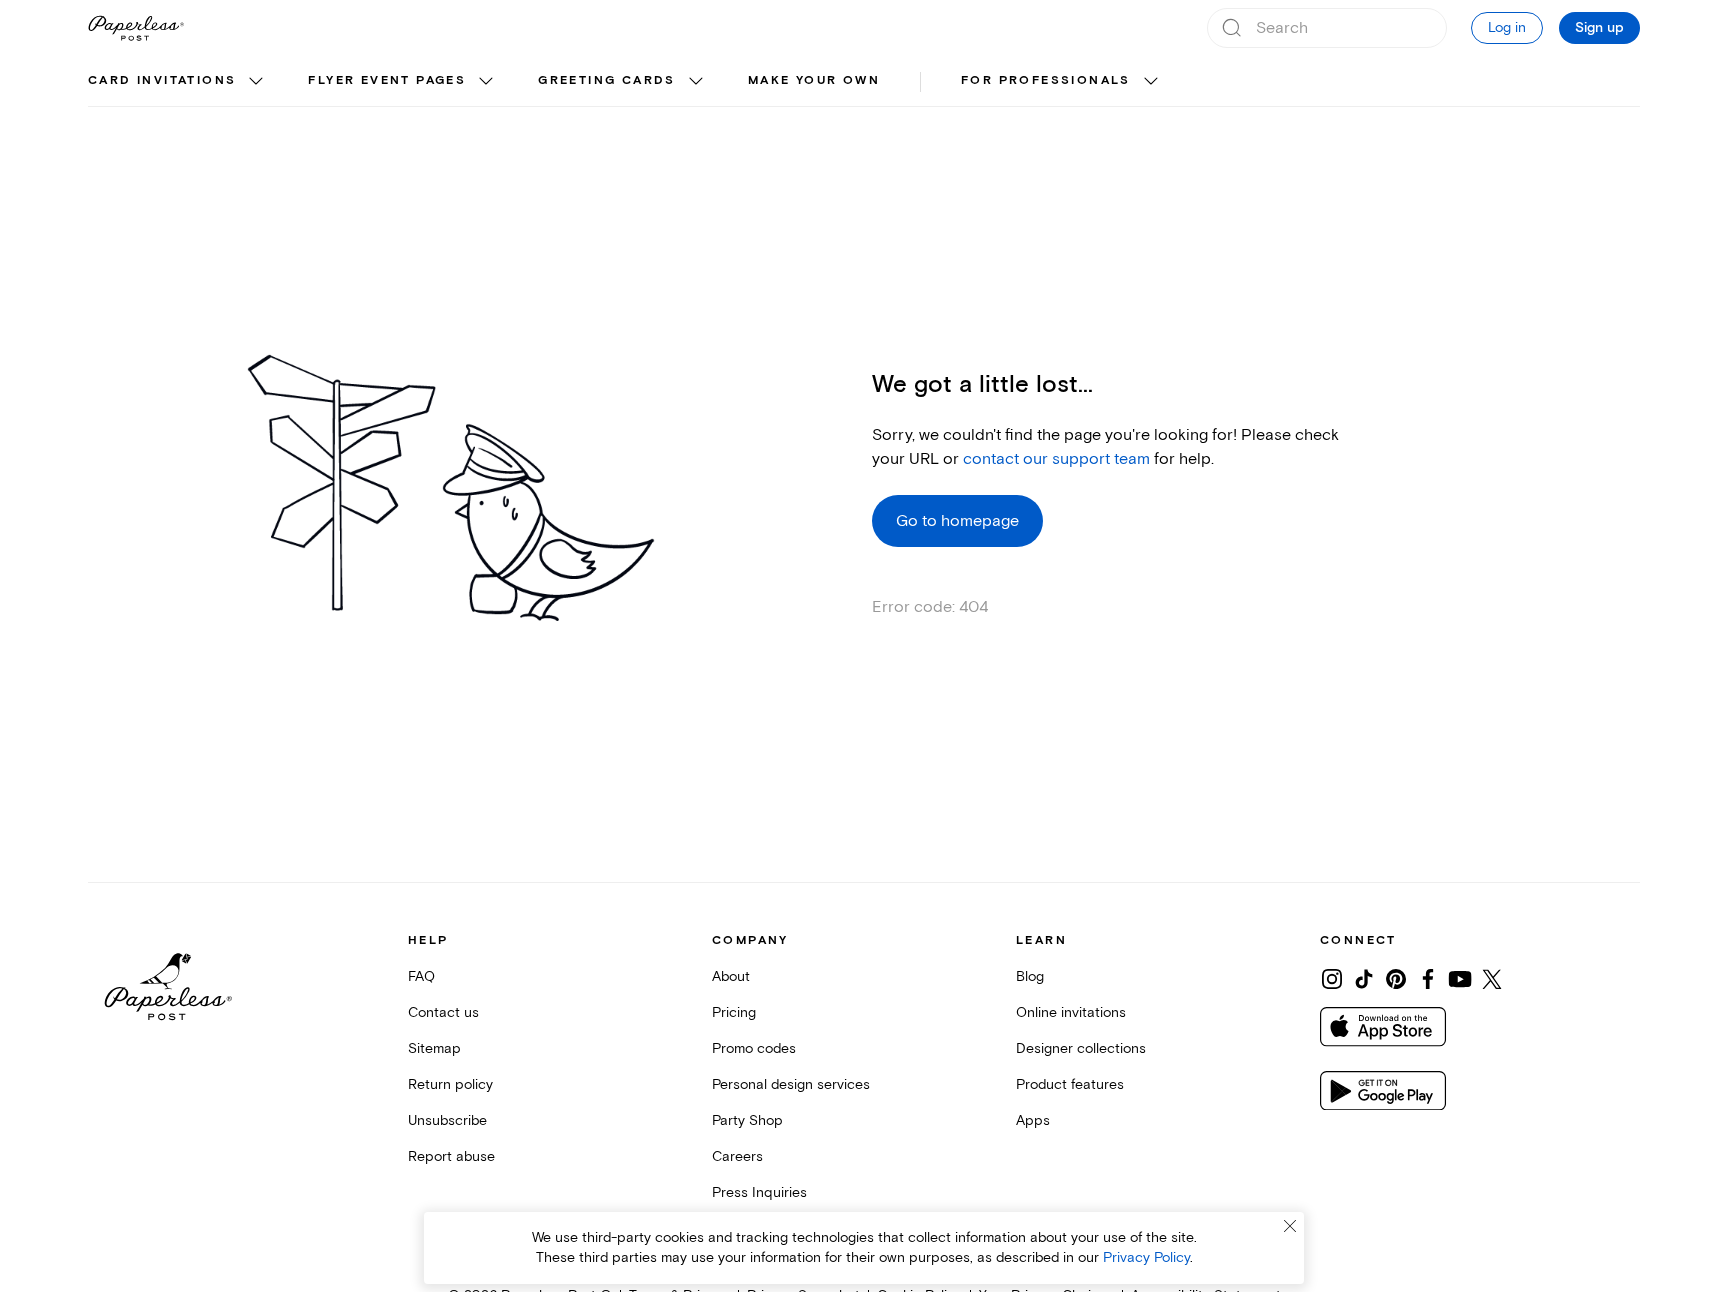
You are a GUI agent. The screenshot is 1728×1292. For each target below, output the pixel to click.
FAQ (421, 976)
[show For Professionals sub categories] (1151, 82)
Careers (737, 1156)
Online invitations (1071, 1012)
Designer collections (1081, 1048)
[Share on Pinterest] (1396, 979)
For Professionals (1046, 80)
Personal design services (791, 1084)
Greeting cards (607, 80)
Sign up (1599, 28)
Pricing (734, 1012)
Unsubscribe (447, 1120)
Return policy (450, 1084)
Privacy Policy (1146, 1257)
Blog (1030, 976)
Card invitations (162, 80)
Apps (1033, 1120)
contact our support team (1056, 459)
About (731, 976)
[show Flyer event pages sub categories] (486, 82)
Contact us (443, 1012)
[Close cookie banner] (1290, 1226)
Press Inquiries (759, 1192)
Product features (1070, 1084)
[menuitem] (178, 82)
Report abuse (451, 1156)
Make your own (814, 80)
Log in (1507, 27)
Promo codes (754, 1048)
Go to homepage (957, 521)
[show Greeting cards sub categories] (696, 82)
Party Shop (747, 1120)
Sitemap (434, 1048)
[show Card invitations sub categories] (256, 82)
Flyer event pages (387, 80)
